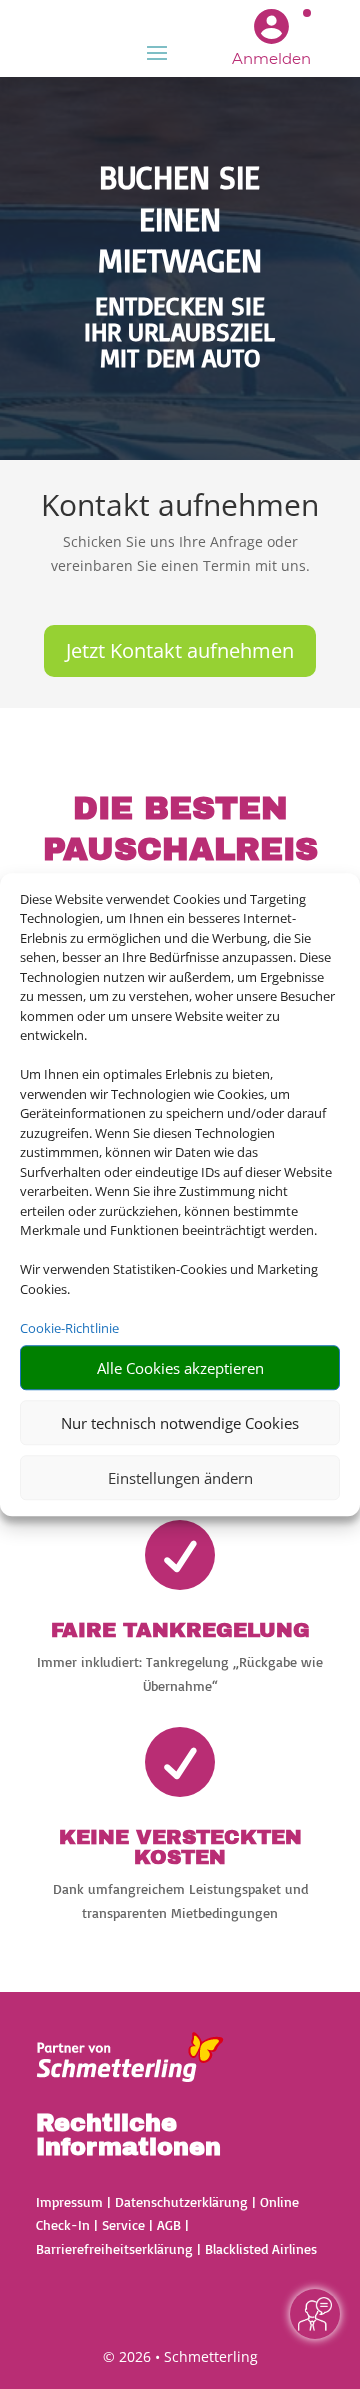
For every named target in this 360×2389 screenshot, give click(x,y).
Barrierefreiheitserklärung (114, 2248)
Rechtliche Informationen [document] (128, 2136)
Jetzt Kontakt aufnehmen (180, 650)
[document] (180, 336)
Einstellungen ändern (180, 1478)
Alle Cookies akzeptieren (180, 1368)
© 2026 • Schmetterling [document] (180, 2356)
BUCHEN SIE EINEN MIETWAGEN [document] (180, 218)
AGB (169, 2224)
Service (123, 2224)
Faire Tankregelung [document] (180, 1630)
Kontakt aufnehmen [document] (180, 507)
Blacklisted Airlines (261, 2248)
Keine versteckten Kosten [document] (180, 1847)
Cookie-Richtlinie (69, 1328)
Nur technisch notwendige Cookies (180, 1423)
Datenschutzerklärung (181, 2201)
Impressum (69, 2201)
